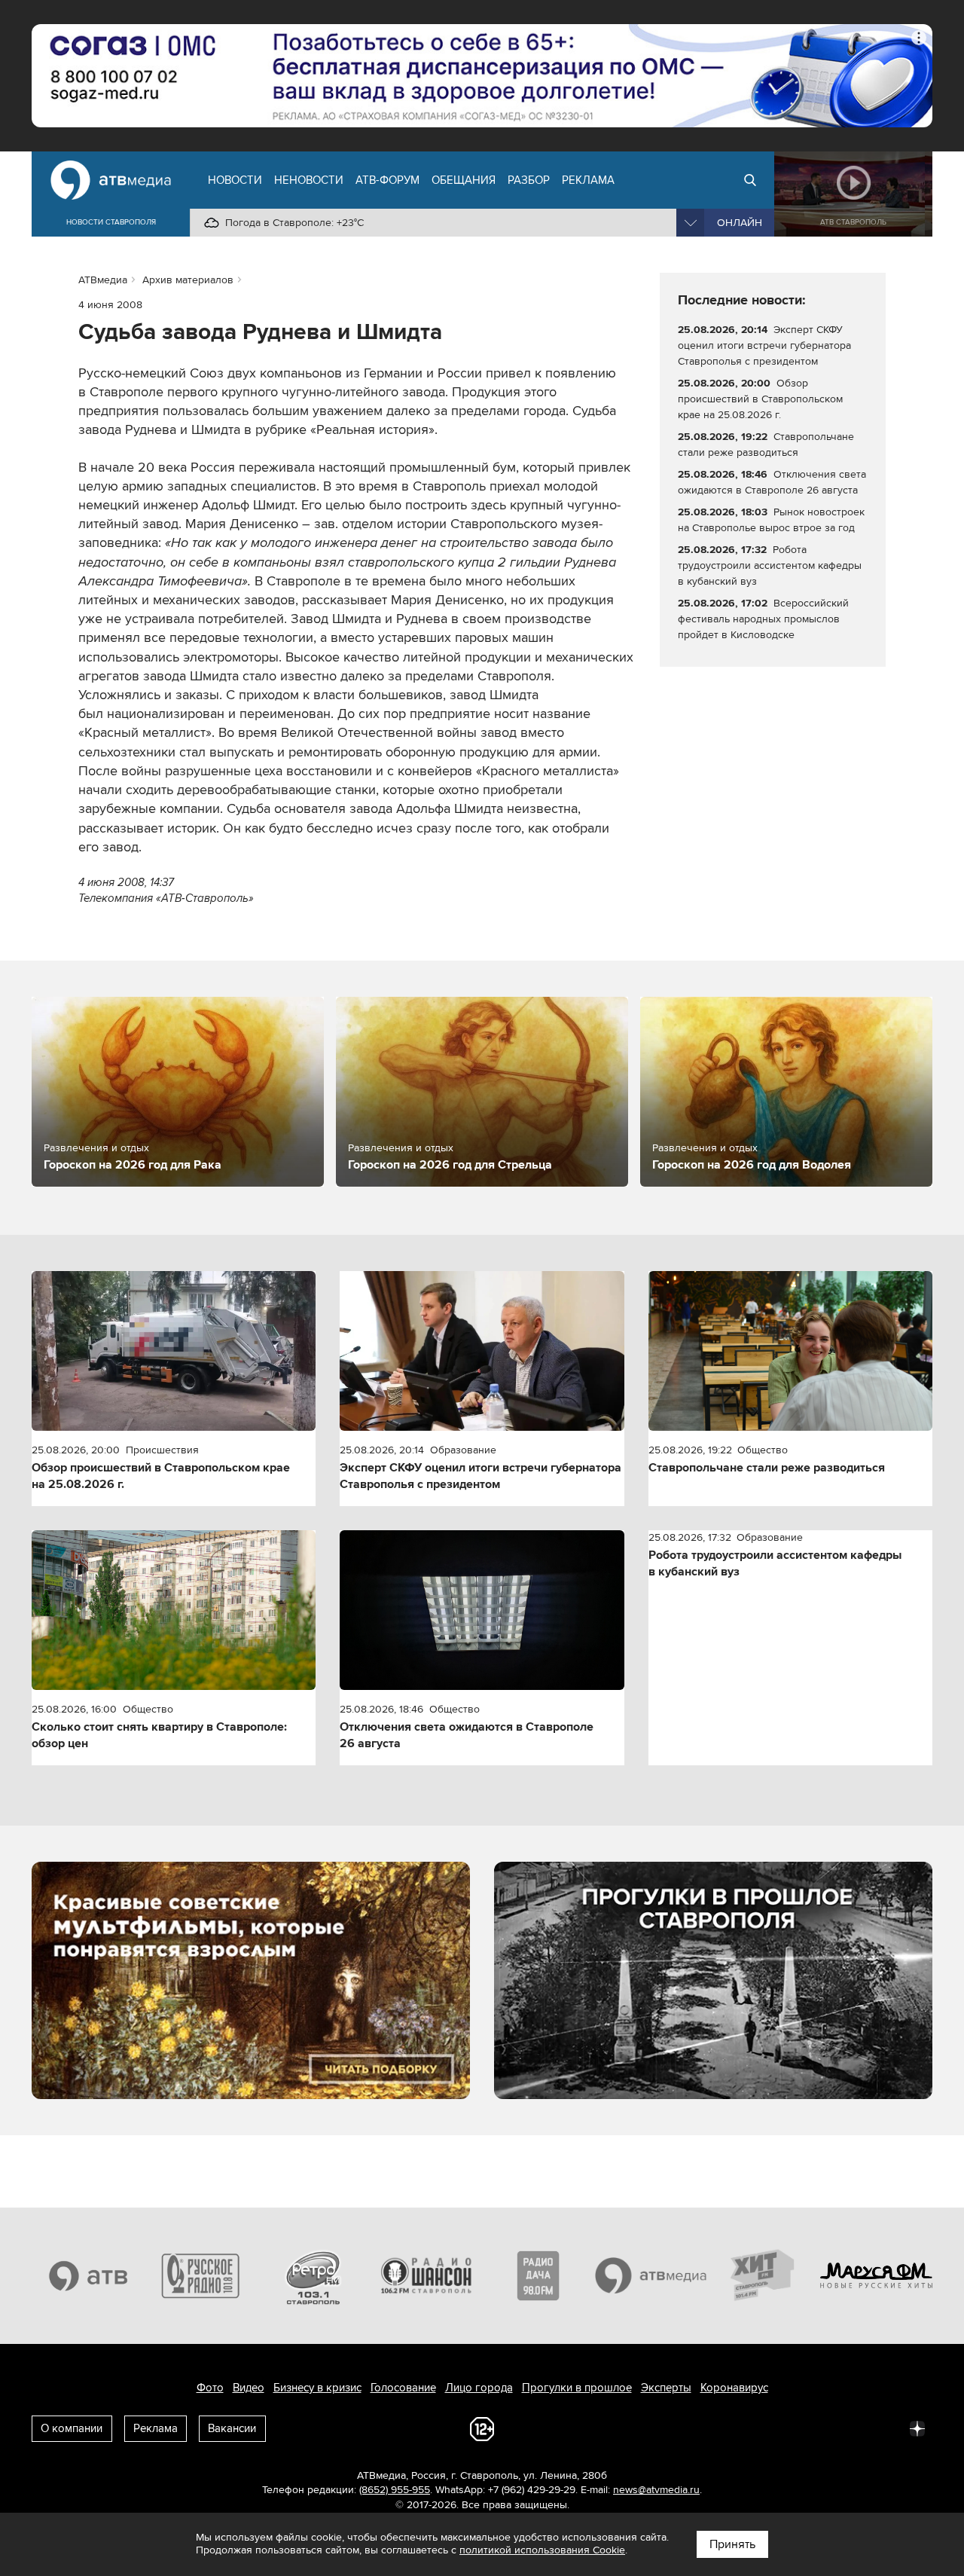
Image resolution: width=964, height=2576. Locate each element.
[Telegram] (752, 2428)
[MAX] (818, 2428)
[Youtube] (851, 2428)
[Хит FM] (764, 2275)
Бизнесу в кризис (317, 2388)
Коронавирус (734, 2388)
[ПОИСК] (750, 180)
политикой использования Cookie (542, 2550)
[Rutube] (884, 2428)
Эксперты (666, 2388)
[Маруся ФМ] (877, 2275)
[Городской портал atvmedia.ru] (651, 2275)
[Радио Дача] (538, 2275)
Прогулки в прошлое (577, 2388)
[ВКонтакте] (718, 2428)
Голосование (403, 2388)
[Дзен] (917, 2428)
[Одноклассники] (785, 2428)
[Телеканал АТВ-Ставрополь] (88, 2275)
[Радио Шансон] (426, 2275)
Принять (732, 2544)
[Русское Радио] (201, 2275)
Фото (210, 2388)
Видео (249, 2388)
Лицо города (479, 2388)
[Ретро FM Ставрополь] (313, 2275)
